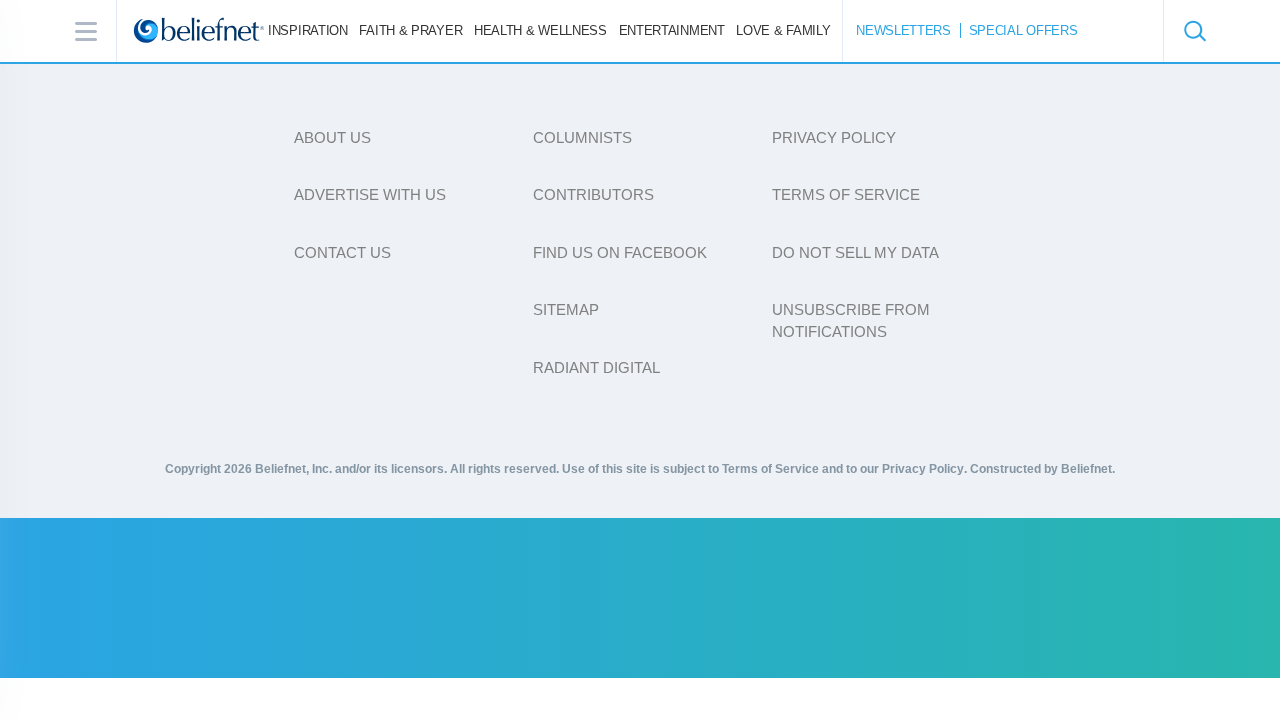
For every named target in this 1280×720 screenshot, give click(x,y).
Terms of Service (846, 194)
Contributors (593, 194)
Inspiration (308, 30)
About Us (332, 137)
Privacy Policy (834, 137)
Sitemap (566, 309)
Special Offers (1023, 30)
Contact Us (342, 252)
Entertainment (672, 30)
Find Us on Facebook (620, 252)
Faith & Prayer (410, 30)
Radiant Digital (596, 367)
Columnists (582, 137)
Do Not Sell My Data (855, 252)
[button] (1194, 31)
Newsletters (903, 30)
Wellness (540, 30)
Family (783, 30)
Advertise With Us (370, 194)
